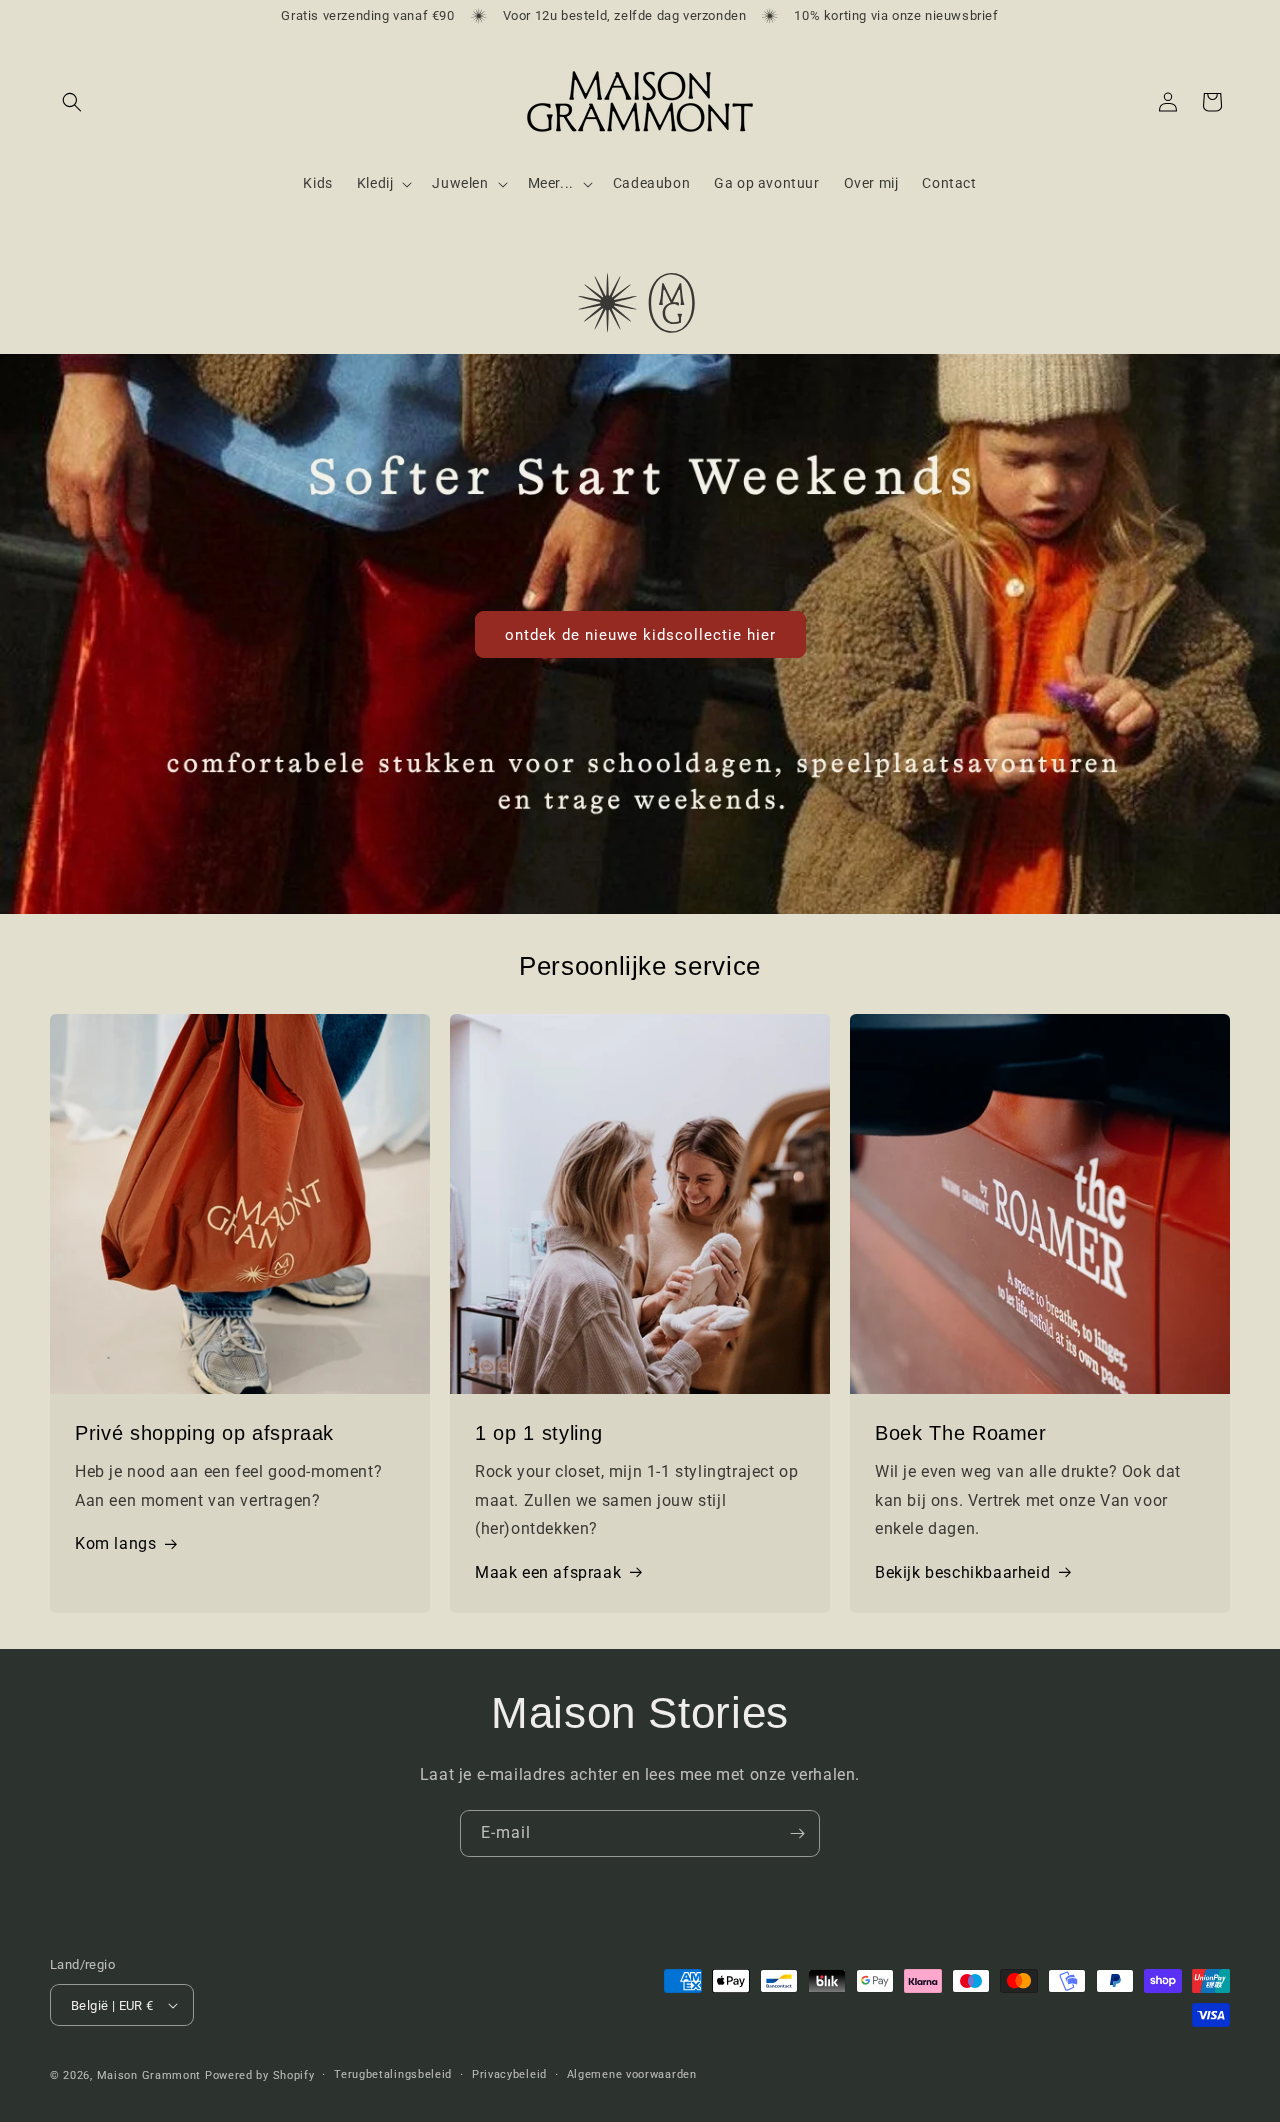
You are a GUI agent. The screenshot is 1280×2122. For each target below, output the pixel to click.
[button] (72, 102)
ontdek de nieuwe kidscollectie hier (640, 634)
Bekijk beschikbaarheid (962, 1572)
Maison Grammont (149, 2075)
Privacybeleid (509, 2074)
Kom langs (115, 1543)
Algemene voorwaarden (632, 2074)
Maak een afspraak (548, 1572)
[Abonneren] (797, 1833)
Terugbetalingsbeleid (393, 2074)
